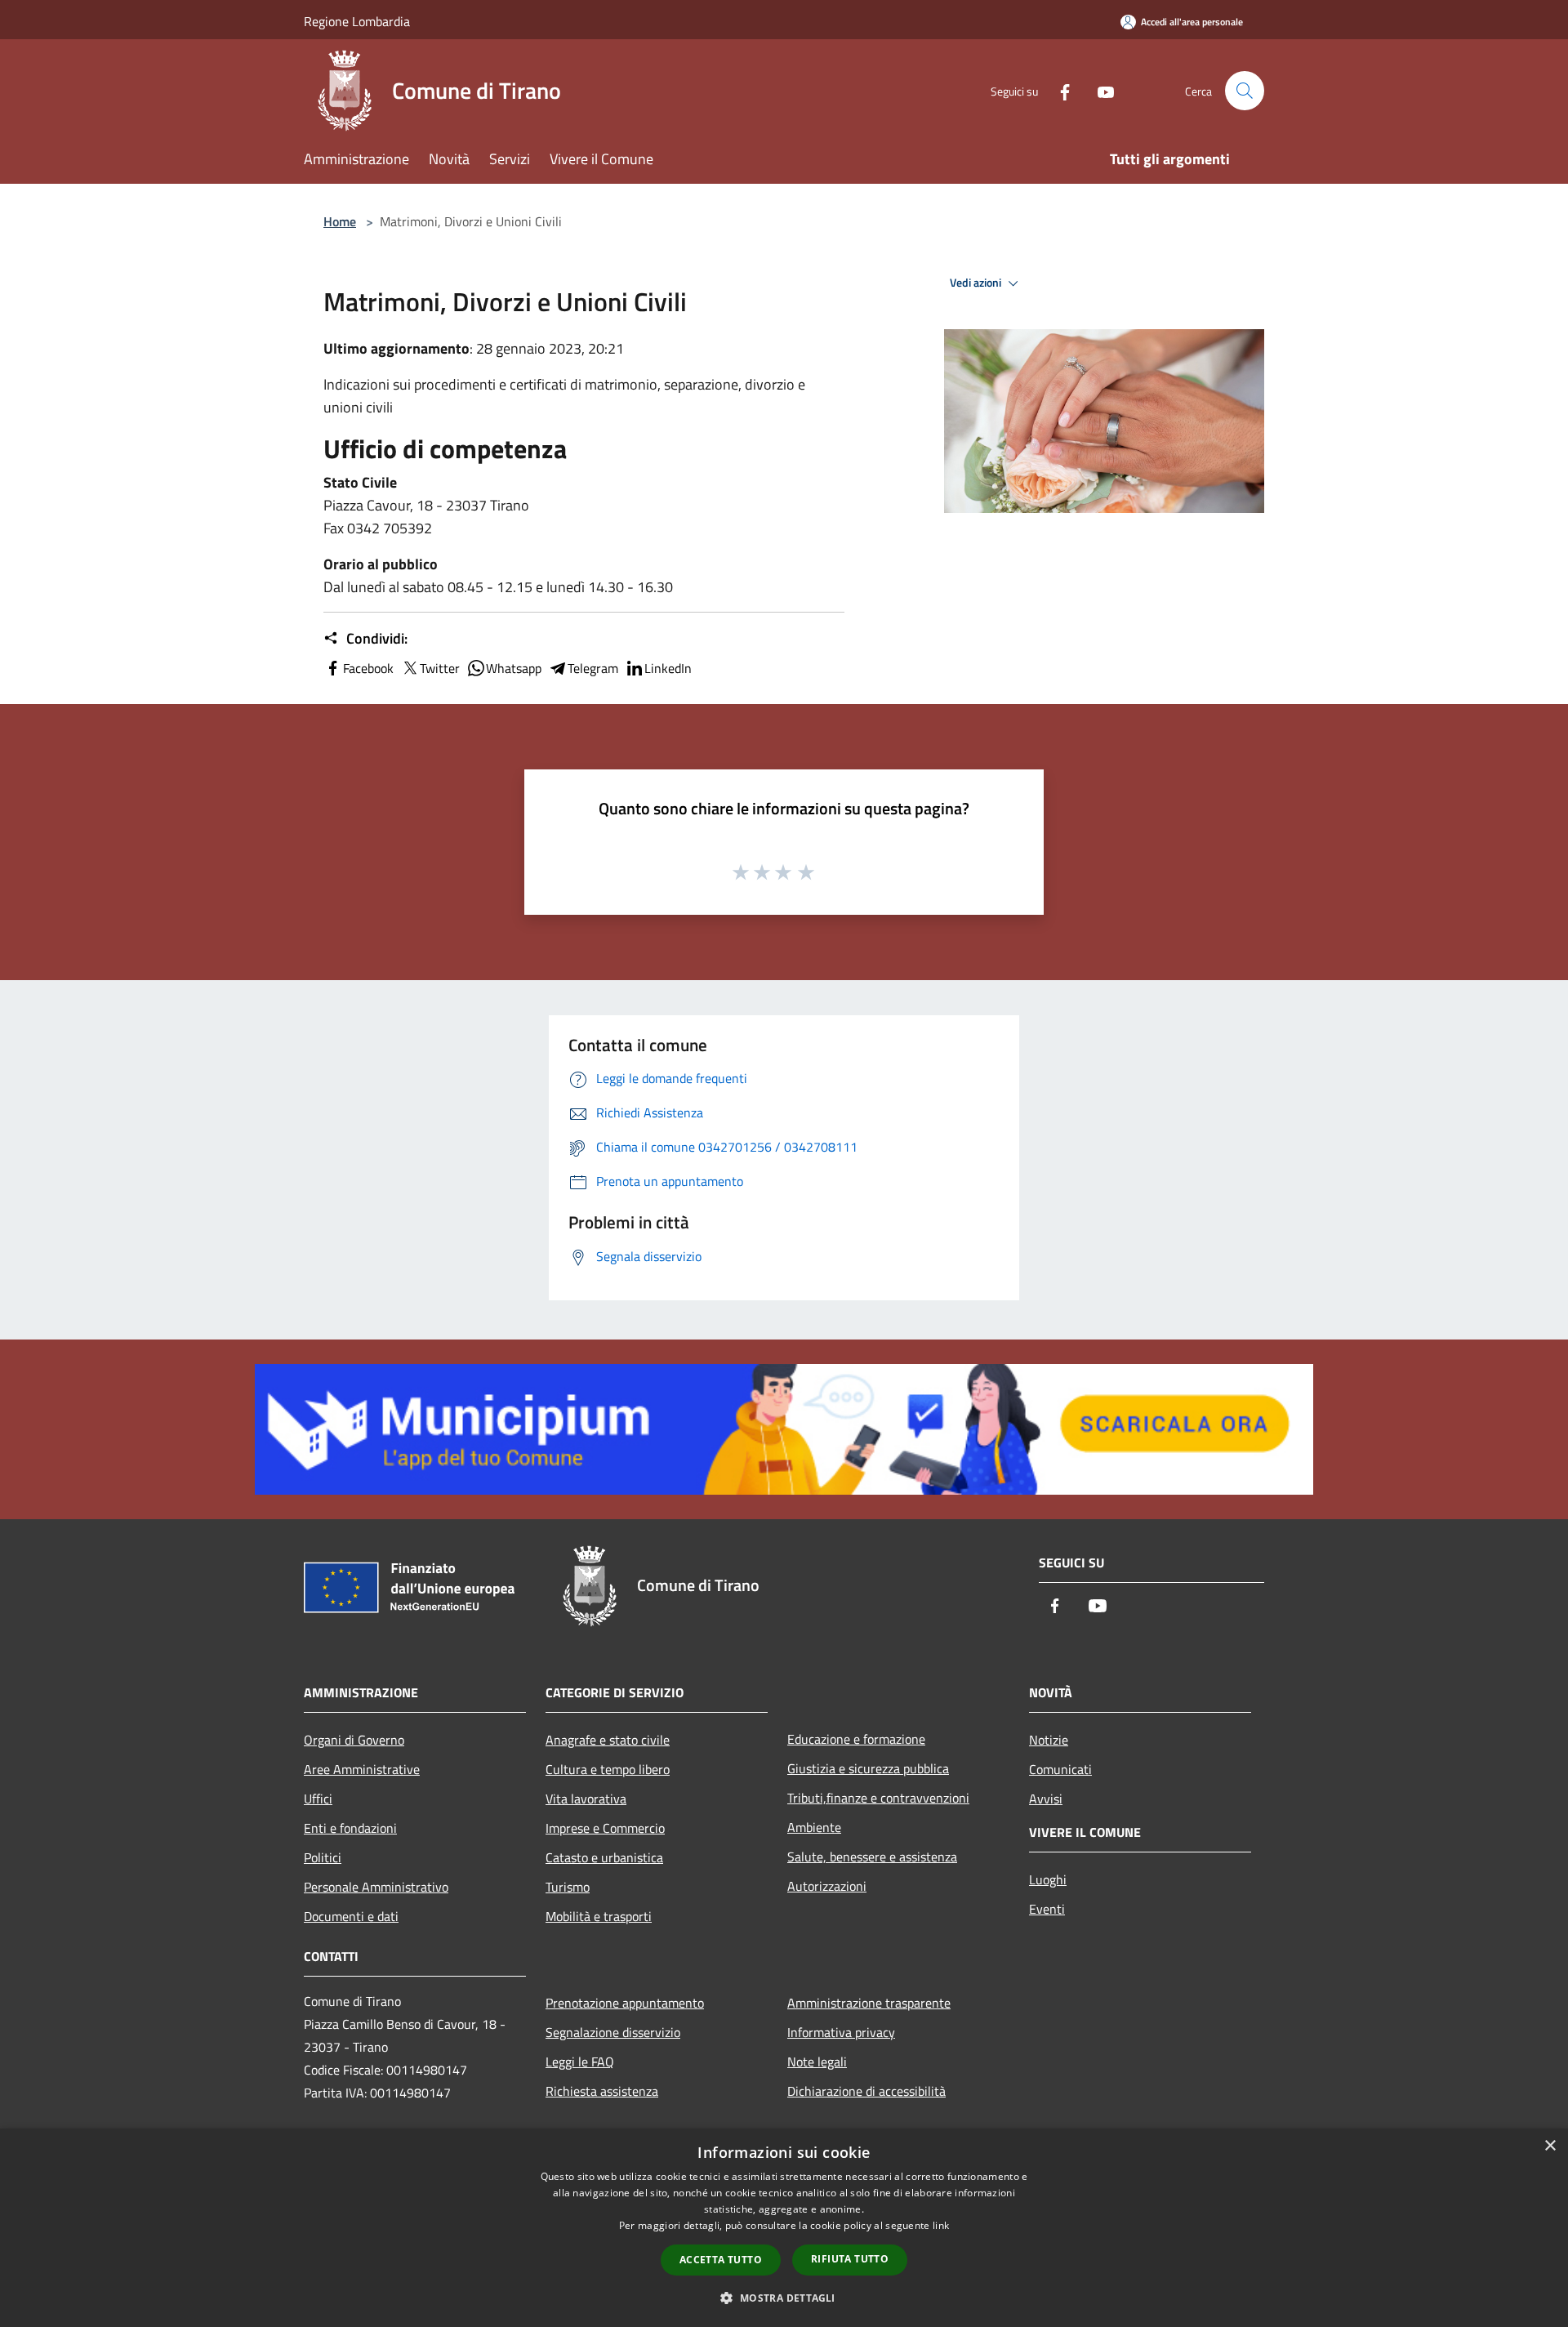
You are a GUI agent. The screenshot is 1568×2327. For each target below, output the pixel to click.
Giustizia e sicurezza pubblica (868, 1768)
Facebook (368, 668)
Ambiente (814, 1827)
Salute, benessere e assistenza (872, 1857)
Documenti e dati (351, 1916)
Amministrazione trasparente (869, 2003)
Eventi (1047, 1909)
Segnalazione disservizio (613, 2032)
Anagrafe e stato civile (608, 1740)
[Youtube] (1099, 90)
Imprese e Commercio (605, 1828)
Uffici (318, 1799)
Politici (323, 1857)
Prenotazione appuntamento (625, 2003)
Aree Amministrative (362, 1769)
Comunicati (1060, 1769)
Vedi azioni (977, 283)
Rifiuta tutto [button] (850, 2259)
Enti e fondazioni (350, 1828)
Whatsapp (514, 668)
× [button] (1550, 2146)
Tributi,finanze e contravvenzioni (878, 1798)
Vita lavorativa (586, 1799)
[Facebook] (1058, 90)
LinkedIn (668, 668)
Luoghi (1048, 1879)
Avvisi (1046, 1799)
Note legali (817, 2062)
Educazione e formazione (856, 1739)
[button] (784, 2298)
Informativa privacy (841, 2032)
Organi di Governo (354, 1740)
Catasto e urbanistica (604, 1857)
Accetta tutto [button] (721, 2260)
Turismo (568, 1887)
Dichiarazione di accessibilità (866, 2091)
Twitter (440, 668)
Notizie (1049, 1740)
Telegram (593, 668)
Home (340, 221)
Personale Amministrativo (376, 1887)
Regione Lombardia (357, 21)
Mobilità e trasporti (599, 1916)
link (941, 2225)
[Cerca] (1245, 91)
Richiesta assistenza (602, 2091)
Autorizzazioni (827, 1886)
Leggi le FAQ (580, 2062)
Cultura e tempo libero (608, 1769)
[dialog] (784, 2228)
